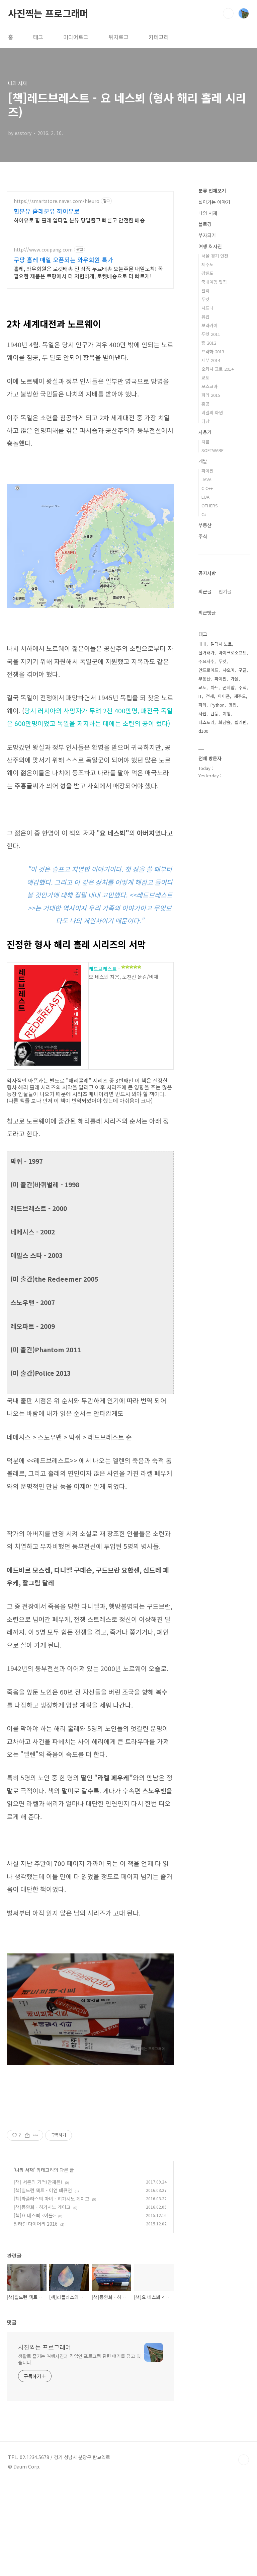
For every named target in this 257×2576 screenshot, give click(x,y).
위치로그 (118, 37)
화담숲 (225, 722)
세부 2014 (211, 360)
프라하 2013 (213, 351)
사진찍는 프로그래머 (48, 13)
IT (200, 696)
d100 (203, 731)
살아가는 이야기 (214, 202)
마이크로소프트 (233, 653)
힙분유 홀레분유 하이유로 (47, 211)
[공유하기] (27, 2135)
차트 (215, 687)
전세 (210, 696)
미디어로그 (76, 37)
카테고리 (159, 37)
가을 (235, 679)
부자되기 (207, 235)
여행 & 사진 (210, 246)
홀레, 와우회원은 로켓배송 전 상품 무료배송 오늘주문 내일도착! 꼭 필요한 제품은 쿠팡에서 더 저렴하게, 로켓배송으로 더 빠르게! (88, 272)
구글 (243, 670)
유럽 (205, 317)
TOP (244, 2460)
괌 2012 (209, 343)
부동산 (205, 525)
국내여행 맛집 (214, 282)
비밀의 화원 (212, 412)
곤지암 (229, 687)
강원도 (207, 273)
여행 (227, 713)
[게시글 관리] (36, 2135)
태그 (38, 37)
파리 (202, 705)
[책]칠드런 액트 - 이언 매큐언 (43, 2190)
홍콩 (205, 404)
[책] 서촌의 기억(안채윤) (38, 2182)
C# (204, 514)
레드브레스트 (103, 969)
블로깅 (205, 224)
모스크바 (209, 386)
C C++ (207, 488)
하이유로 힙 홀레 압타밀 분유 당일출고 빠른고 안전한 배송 (79, 220)
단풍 (215, 713)
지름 (205, 442)
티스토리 (206, 722)
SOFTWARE (212, 450)
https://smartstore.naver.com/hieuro (57, 201)
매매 (202, 644)
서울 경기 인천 (215, 256)
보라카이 (209, 325)
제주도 (207, 264)
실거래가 (206, 653)
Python (218, 705)
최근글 (205, 591)
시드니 (207, 308)
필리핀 (241, 722)
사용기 (205, 432)
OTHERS (210, 506)
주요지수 (206, 661)
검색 (228, 13)
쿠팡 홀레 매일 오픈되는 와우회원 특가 (63, 260)
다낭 (205, 421)
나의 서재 (24, 2170)
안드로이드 (208, 670)
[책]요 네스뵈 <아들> (35, 2215)
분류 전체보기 (212, 191)
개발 (203, 461)
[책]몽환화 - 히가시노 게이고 (42, 2207)
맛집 (233, 705)
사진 (202, 713)
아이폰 (224, 696)
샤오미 (229, 670)
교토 (205, 378)
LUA (205, 497)
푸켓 (205, 299)
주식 (203, 536)
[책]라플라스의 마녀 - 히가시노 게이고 (52, 2199)
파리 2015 (211, 395)
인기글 (225, 591)
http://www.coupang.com (43, 250)
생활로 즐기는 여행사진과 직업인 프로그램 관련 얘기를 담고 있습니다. (79, 2359)
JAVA (206, 479)
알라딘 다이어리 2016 (36, 2224)
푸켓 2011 (211, 334)
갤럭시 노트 (221, 644)
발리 (205, 291)
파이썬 (207, 471)
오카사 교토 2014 (218, 369)
